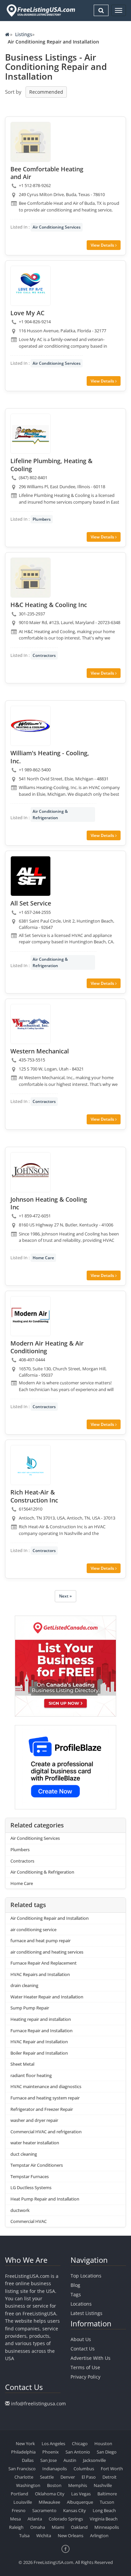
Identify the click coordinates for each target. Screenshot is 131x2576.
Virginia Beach (104, 2519)
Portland (19, 2494)
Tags (76, 2294)
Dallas (28, 2460)
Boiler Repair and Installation (39, 2053)
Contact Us (83, 2349)
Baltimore (107, 2494)
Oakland (79, 2527)
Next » (65, 1596)
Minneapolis (107, 2527)
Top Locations (86, 2276)
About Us (81, 2339)
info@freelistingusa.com (38, 2403)
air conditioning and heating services (47, 1952)
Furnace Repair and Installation (41, 2031)
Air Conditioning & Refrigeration (50, 814)
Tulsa (24, 2536)
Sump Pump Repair (30, 2008)
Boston (54, 2485)
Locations (81, 2304)
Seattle (47, 2477)
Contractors (44, 655)
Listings (24, 34)
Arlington (99, 2536)
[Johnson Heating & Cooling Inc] (31, 1172)
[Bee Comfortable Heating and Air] (31, 142)
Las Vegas (81, 2494)
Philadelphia (23, 2452)
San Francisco (22, 2469)
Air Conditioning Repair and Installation (50, 1918)
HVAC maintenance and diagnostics (46, 2086)
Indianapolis (55, 2469)
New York (25, 2443)
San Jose (49, 2460)
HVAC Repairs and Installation (40, 1974)
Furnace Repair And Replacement (43, 1963)
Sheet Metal (22, 2064)
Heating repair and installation (41, 2019)
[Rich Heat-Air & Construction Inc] (31, 1465)
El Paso (89, 2477)
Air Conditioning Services (57, 227)
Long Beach (104, 2510)
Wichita (44, 2536)
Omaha (38, 2527)
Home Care (43, 1258)
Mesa (15, 2519)
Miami (58, 2527)
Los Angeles (53, 2443)
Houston (103, 2443)
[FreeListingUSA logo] (40, 10)
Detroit (110, 2477)
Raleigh (16, 2527)
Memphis (78, 2485)
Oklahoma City (50, 2494)
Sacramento (44, 2510)
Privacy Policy (85, 2377)
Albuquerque (80, 2502)
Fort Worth (112, 2469)
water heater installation (35, 2143)
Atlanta (35, 2519)
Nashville (103, 2485)
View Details (103, 245)
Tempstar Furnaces (30, 2176)
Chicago (80, 2443)
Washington (28, 2485)
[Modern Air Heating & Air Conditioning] (31, 1316)
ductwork (20, 2210)
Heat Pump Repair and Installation (45, 2199)
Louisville (23, 2502)
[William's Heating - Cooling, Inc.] (31, 726)
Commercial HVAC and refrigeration (46, 2132)
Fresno (19, 2510)
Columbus (84, 2469)
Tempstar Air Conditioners (37, 2165)
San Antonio (78, 2452)
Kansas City (75, 2510)
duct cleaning (24, 2154)
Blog (75, 2285)
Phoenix (51, 2452)
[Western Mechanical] (31, 1024)
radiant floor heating (31, 2075)
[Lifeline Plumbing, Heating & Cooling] (31, 434)
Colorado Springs (66, 2519)
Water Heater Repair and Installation (47, 1997)
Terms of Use (85, 2367)
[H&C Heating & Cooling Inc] (31, 578)
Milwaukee (49, 2502)
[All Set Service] (31, 876)
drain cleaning (24, 1985)
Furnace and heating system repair (45, 2098)
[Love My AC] (31, 286)
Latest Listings (86, 2313)
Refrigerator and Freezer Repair (42, 2109)
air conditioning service (33, 1929)
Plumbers (42, 519)
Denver (68, 2477)
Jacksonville (94, 2460)
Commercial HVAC (29, 2221)
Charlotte (24, 2477)
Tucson (107, 2502)
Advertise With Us (91, 2358)
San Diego (107, 2452)
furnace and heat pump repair (40, 1941)
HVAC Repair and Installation (39, 2042)
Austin (70, 2460)
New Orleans (71, 2536)
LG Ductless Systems (31, 2187)
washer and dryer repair (34, 2120)
